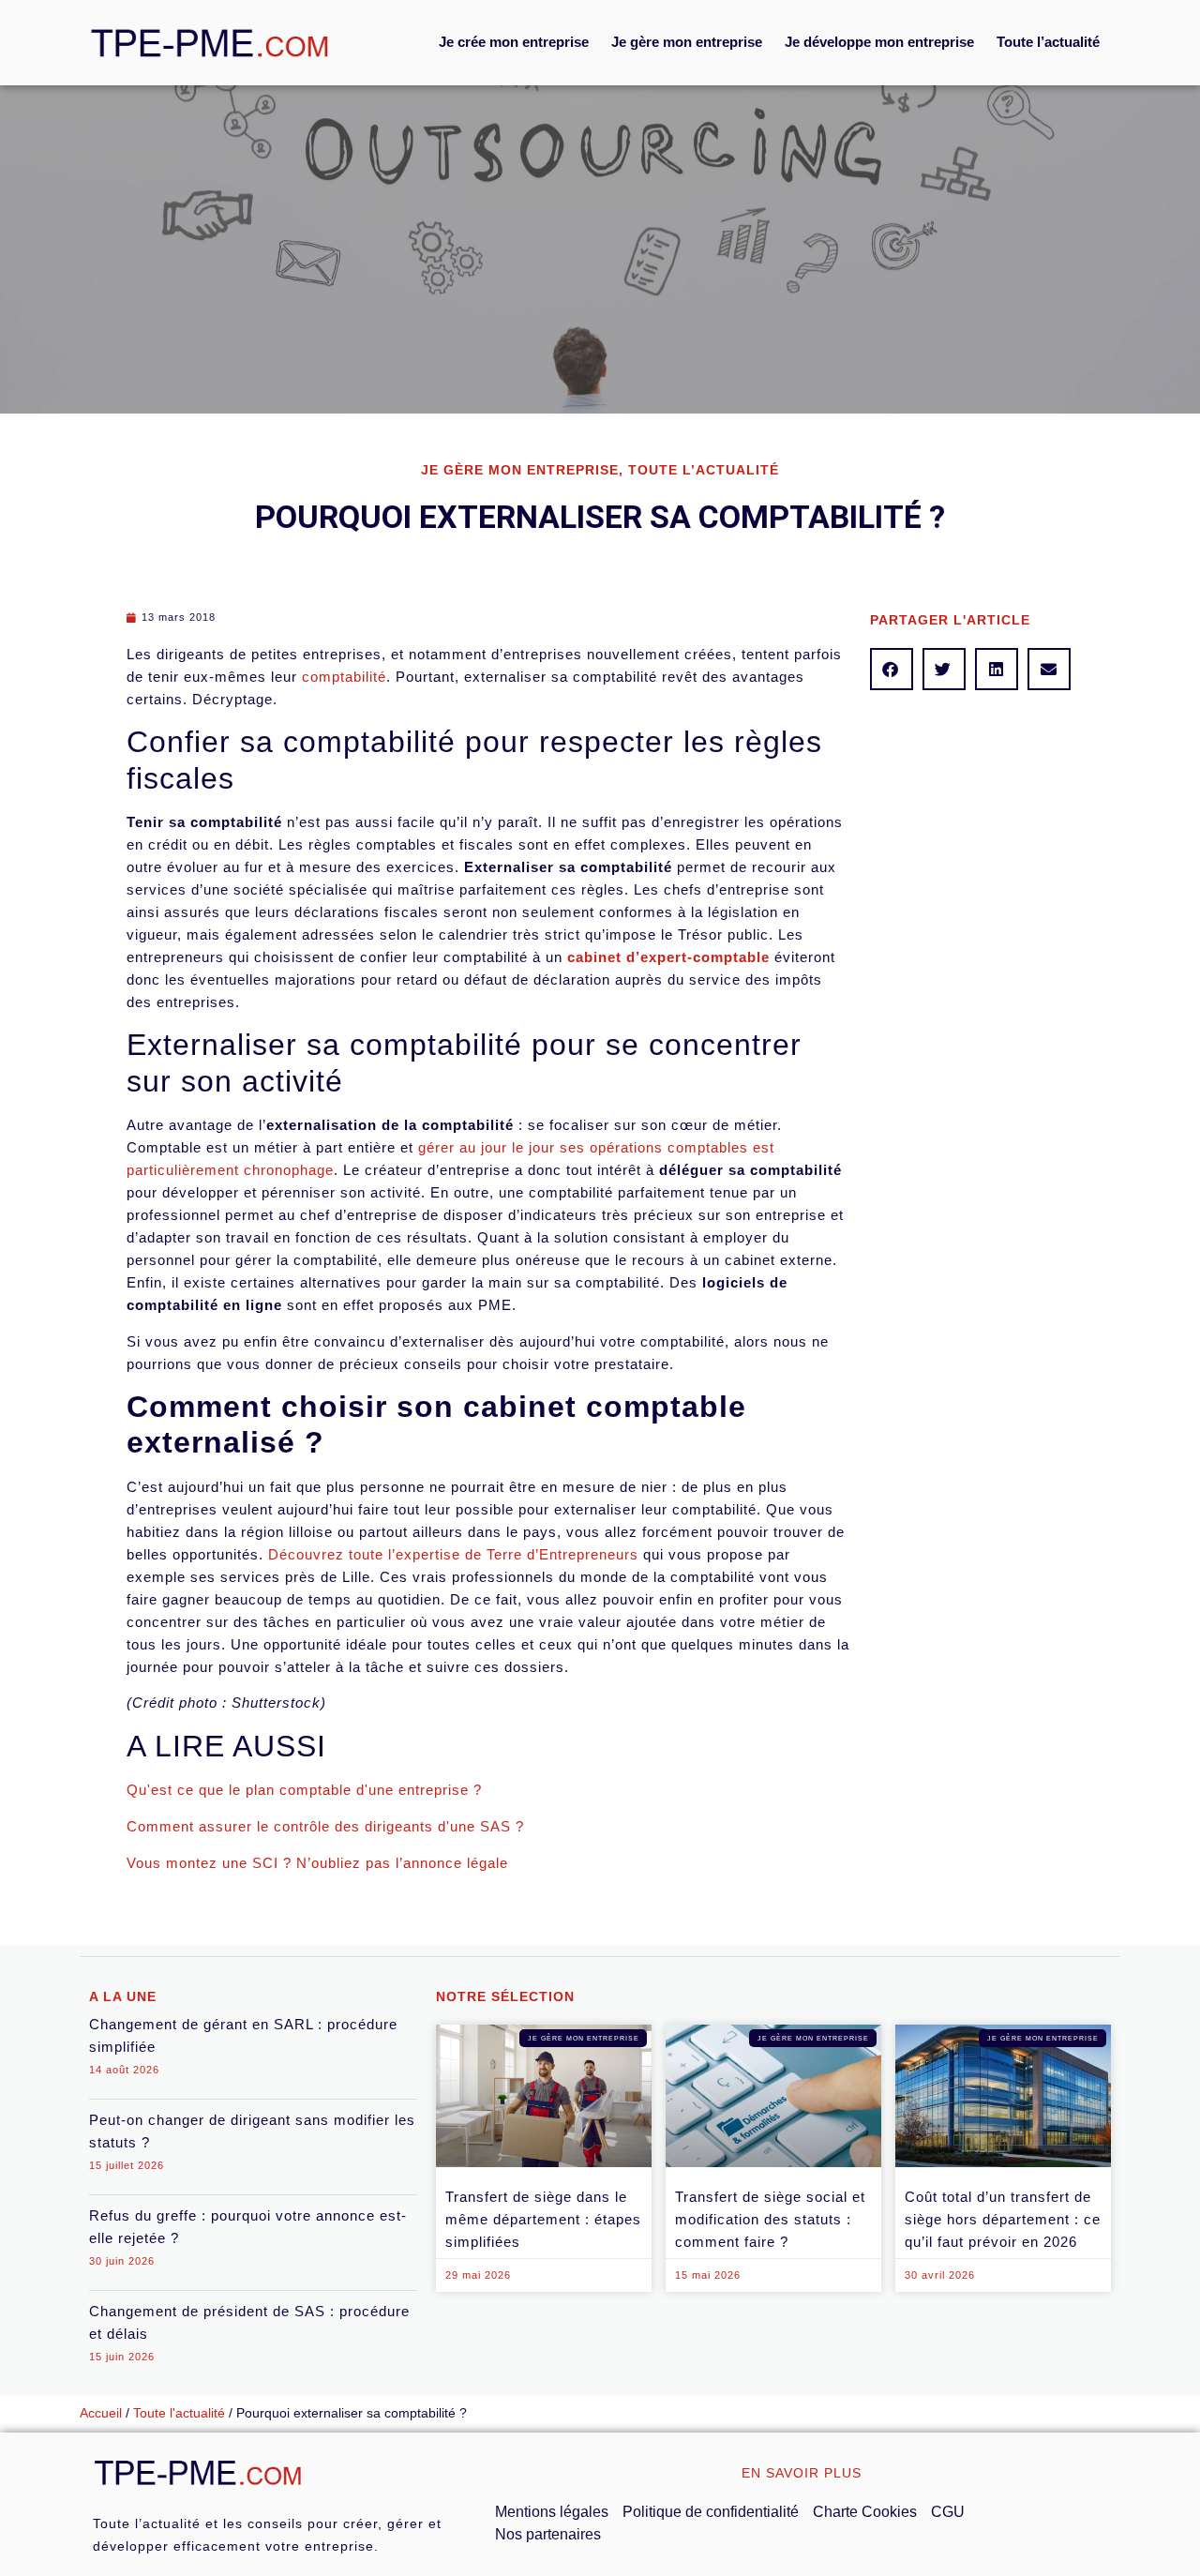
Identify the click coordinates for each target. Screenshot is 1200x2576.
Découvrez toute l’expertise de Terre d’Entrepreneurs (453, 1554)
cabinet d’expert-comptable (668, 957)
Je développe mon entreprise (879, 42)
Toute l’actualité (1048, 42)
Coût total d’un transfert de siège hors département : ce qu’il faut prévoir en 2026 (1003, 2219)
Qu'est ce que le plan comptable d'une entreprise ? (304, 1790)
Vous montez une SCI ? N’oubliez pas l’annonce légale (317, 1863)
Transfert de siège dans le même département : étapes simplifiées (543, 2219)
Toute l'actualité (179, 2413)
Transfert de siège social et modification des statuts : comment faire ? (770, 2219)
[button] (892, 669)
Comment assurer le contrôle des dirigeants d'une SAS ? (325, 1826)
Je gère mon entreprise (687, 42)
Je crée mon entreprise (514, 42)
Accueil (101, 2413)
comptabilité (344, 677)
